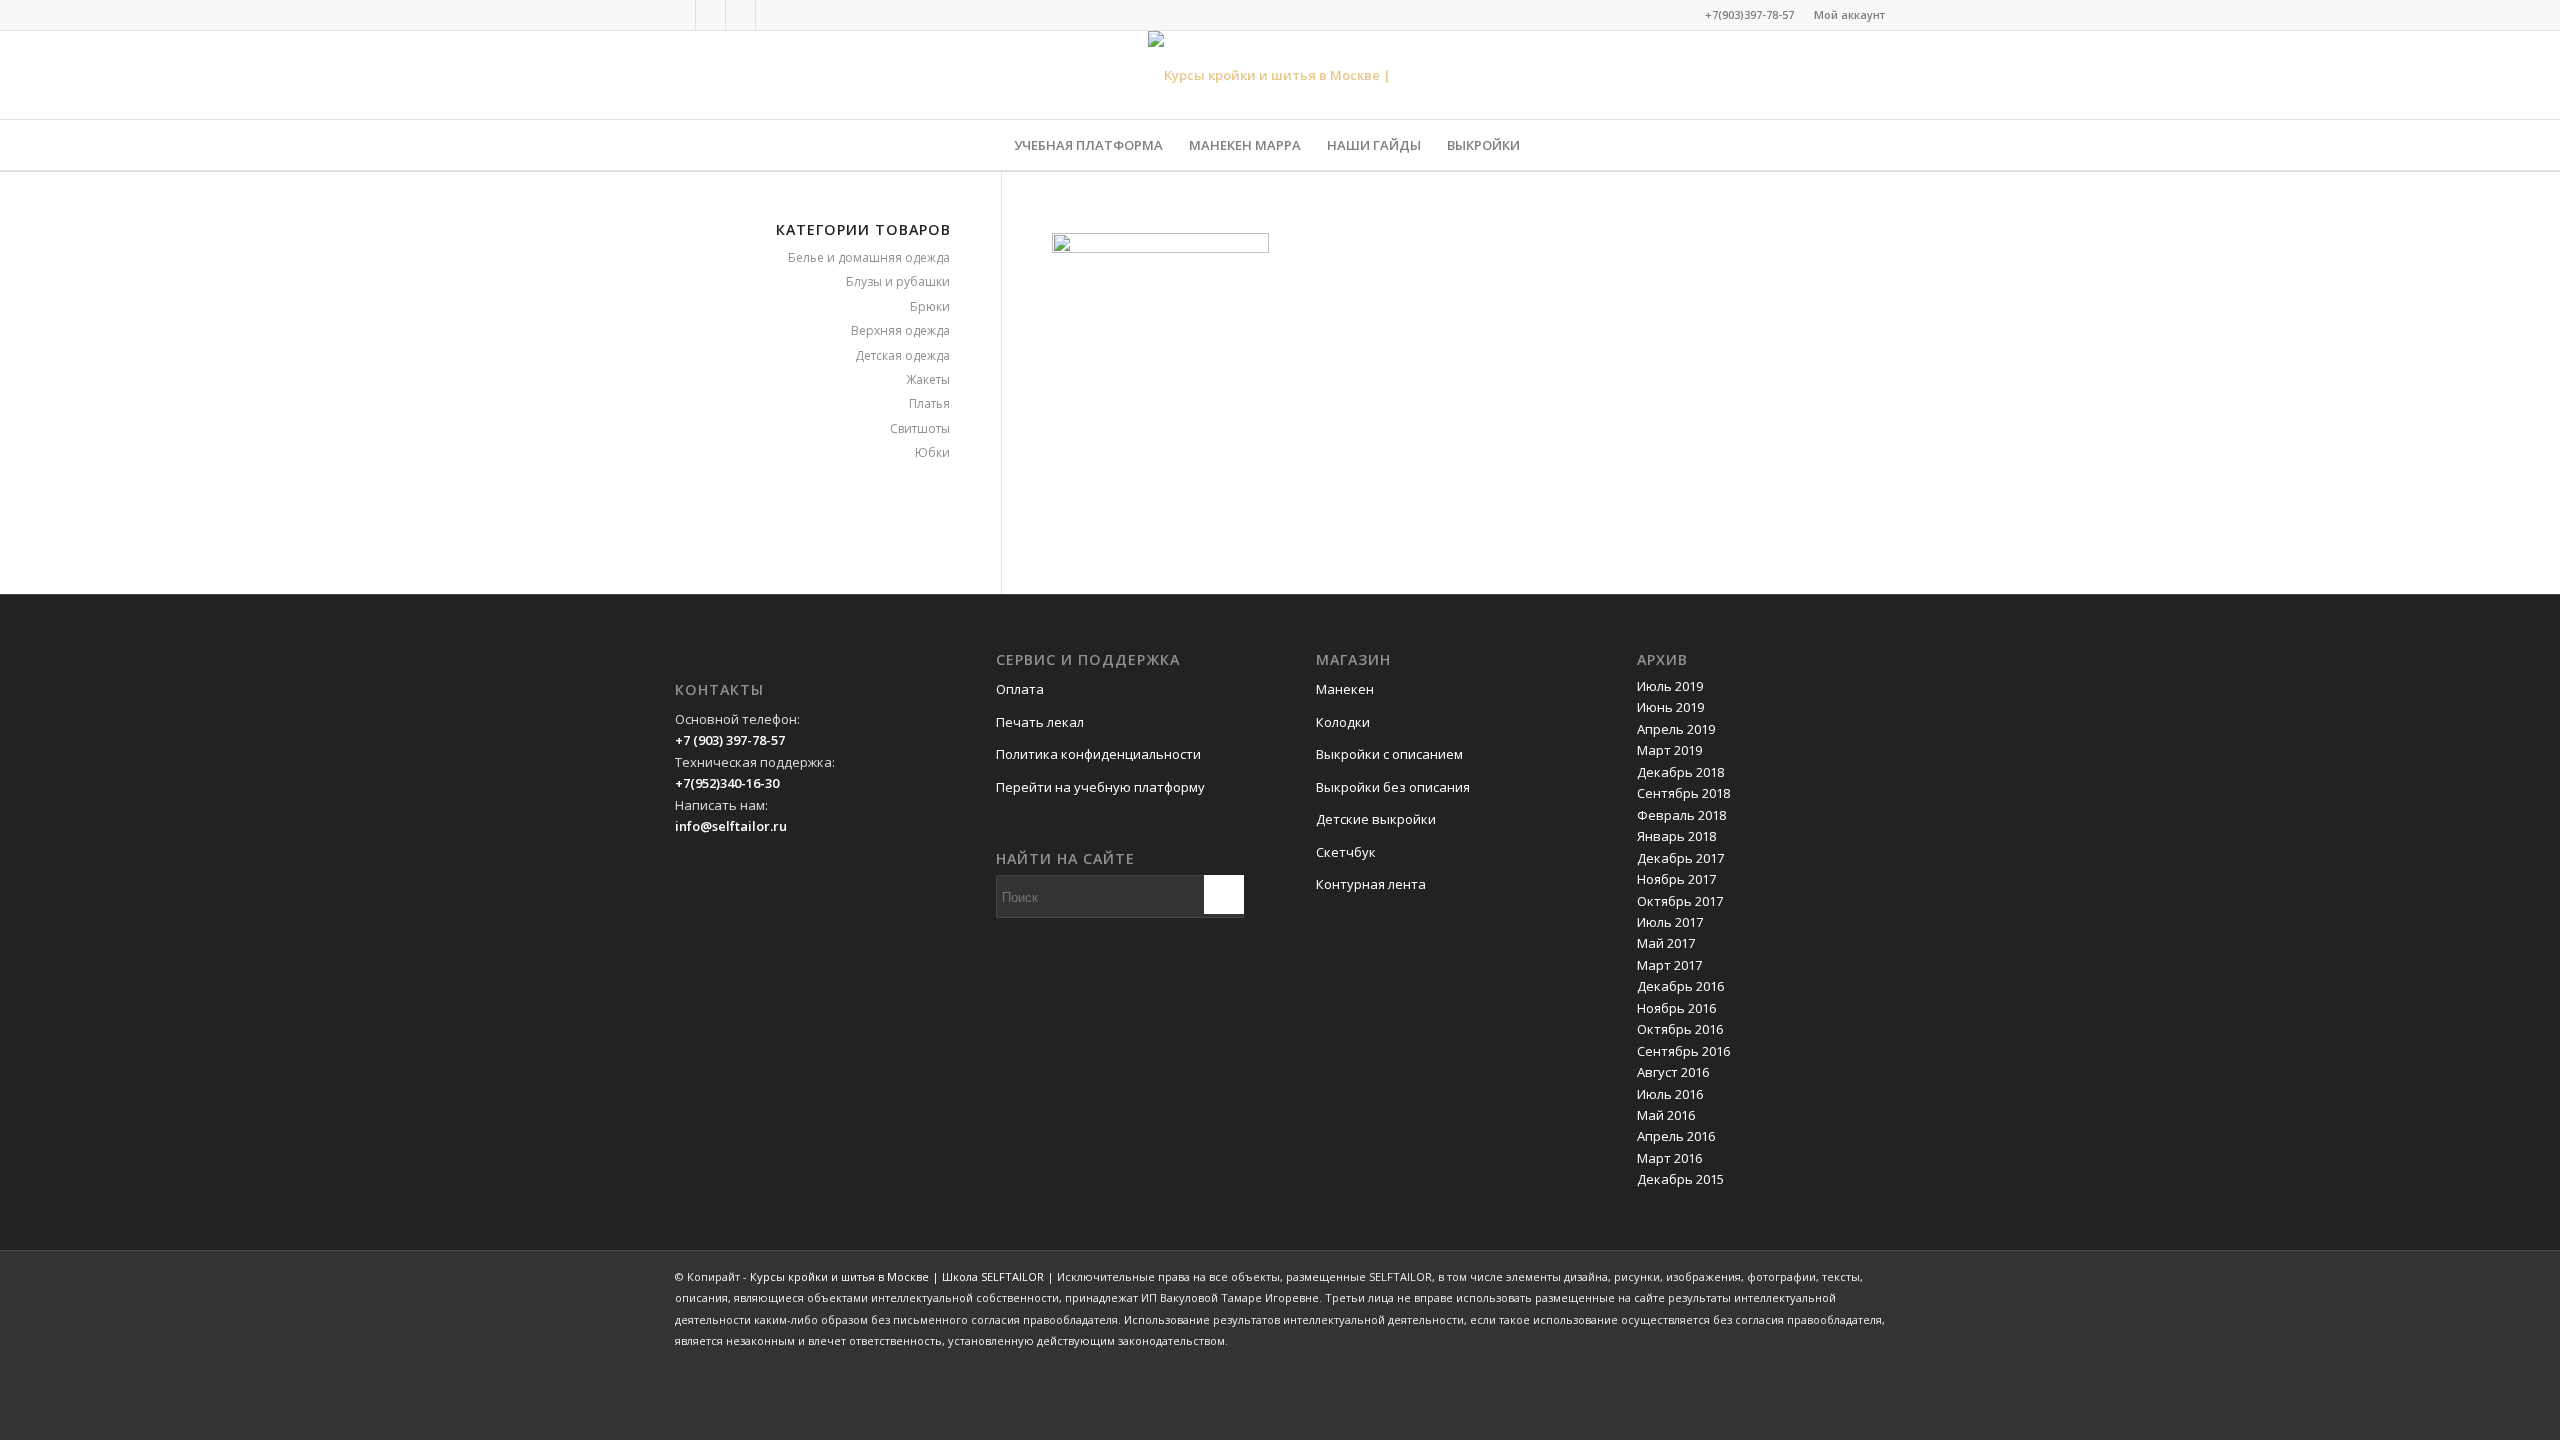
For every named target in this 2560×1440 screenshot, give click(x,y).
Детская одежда (902, 355)
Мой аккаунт (1849, 14)
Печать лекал (1040, 722)
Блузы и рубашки (898, 281)
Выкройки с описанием (1389, 754)
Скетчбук (1346, 852)
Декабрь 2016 (1680, 986)
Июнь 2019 (1670, 707)
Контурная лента (1371, 884)
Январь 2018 (1676, 836)
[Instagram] (740, 15)
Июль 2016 (1670, 1094)
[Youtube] (771, 15)
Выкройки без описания (1393, 787)
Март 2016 (1669, 1158)
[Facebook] (680, 15)
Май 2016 (1666, 1115)
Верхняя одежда (900, 330)
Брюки (930, 306)
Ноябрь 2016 (1676, 1008)
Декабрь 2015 (1680, 1179)
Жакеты (928, 379)
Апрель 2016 (1676, 1136)
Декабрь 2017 (1680, 858)
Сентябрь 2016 (1683, 1051)
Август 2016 (1673, 1072)
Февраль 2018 (1681, 815)
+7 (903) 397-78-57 (730, 740)
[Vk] (710, 15)
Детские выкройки (1376, 819)
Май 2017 (1666, 943)
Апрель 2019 (1676, 729)
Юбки (932, 452)
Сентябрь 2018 (1683, 793)
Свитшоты (920, 428)
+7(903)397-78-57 (1749, 14)
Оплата (1020, 689)
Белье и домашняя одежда (869, 257)
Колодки (1343, 722)
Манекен (1345, 689)
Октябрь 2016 (1680, 1029)
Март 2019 (1669, 750)
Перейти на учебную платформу (1100, 787)
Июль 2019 (1670, 686)
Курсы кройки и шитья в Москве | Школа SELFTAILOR (897, 1276)
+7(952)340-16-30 (727, 783)
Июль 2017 (1670, 922)
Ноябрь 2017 (1676, 879)
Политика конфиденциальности (1098, 754)
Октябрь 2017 (1680, 901)
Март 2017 (1669, 965)
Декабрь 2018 (1680, 772)
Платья (929, 403)
